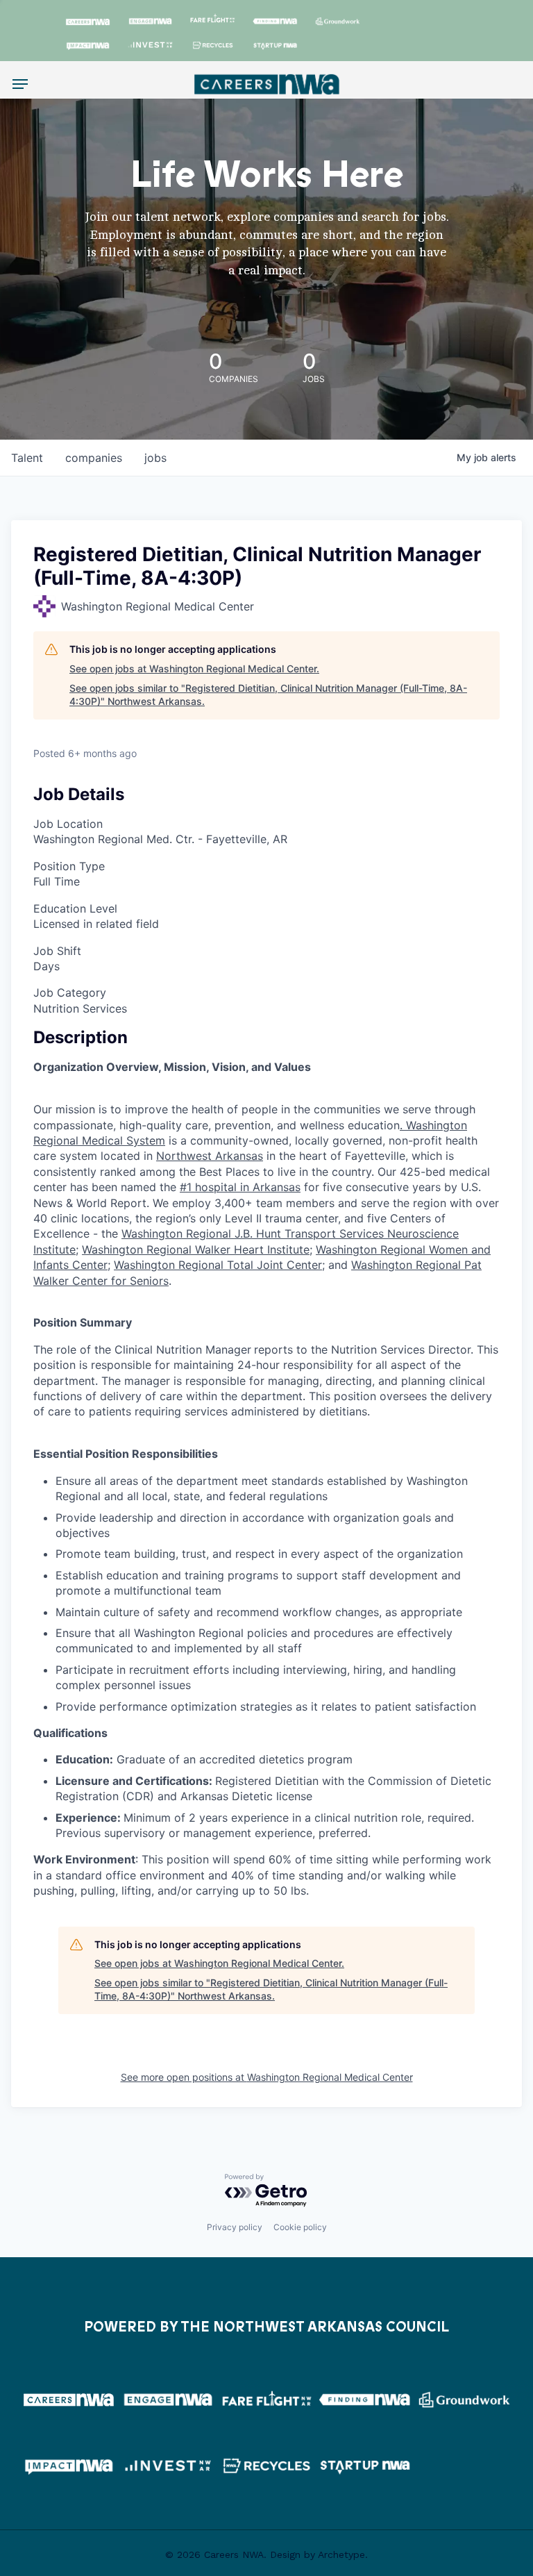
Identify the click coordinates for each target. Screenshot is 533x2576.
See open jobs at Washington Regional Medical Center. (194, 668)
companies (94, 458)
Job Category (70, 992)
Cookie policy (300, 2227)
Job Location (68, 824)
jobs (155, 458)
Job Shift (57, 951)
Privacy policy (235, 2227)
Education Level (75, 908)
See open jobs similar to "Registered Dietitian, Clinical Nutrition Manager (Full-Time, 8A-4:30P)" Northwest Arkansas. (268, 695)
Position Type (69, 866)
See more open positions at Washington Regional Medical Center (267, 2077)
